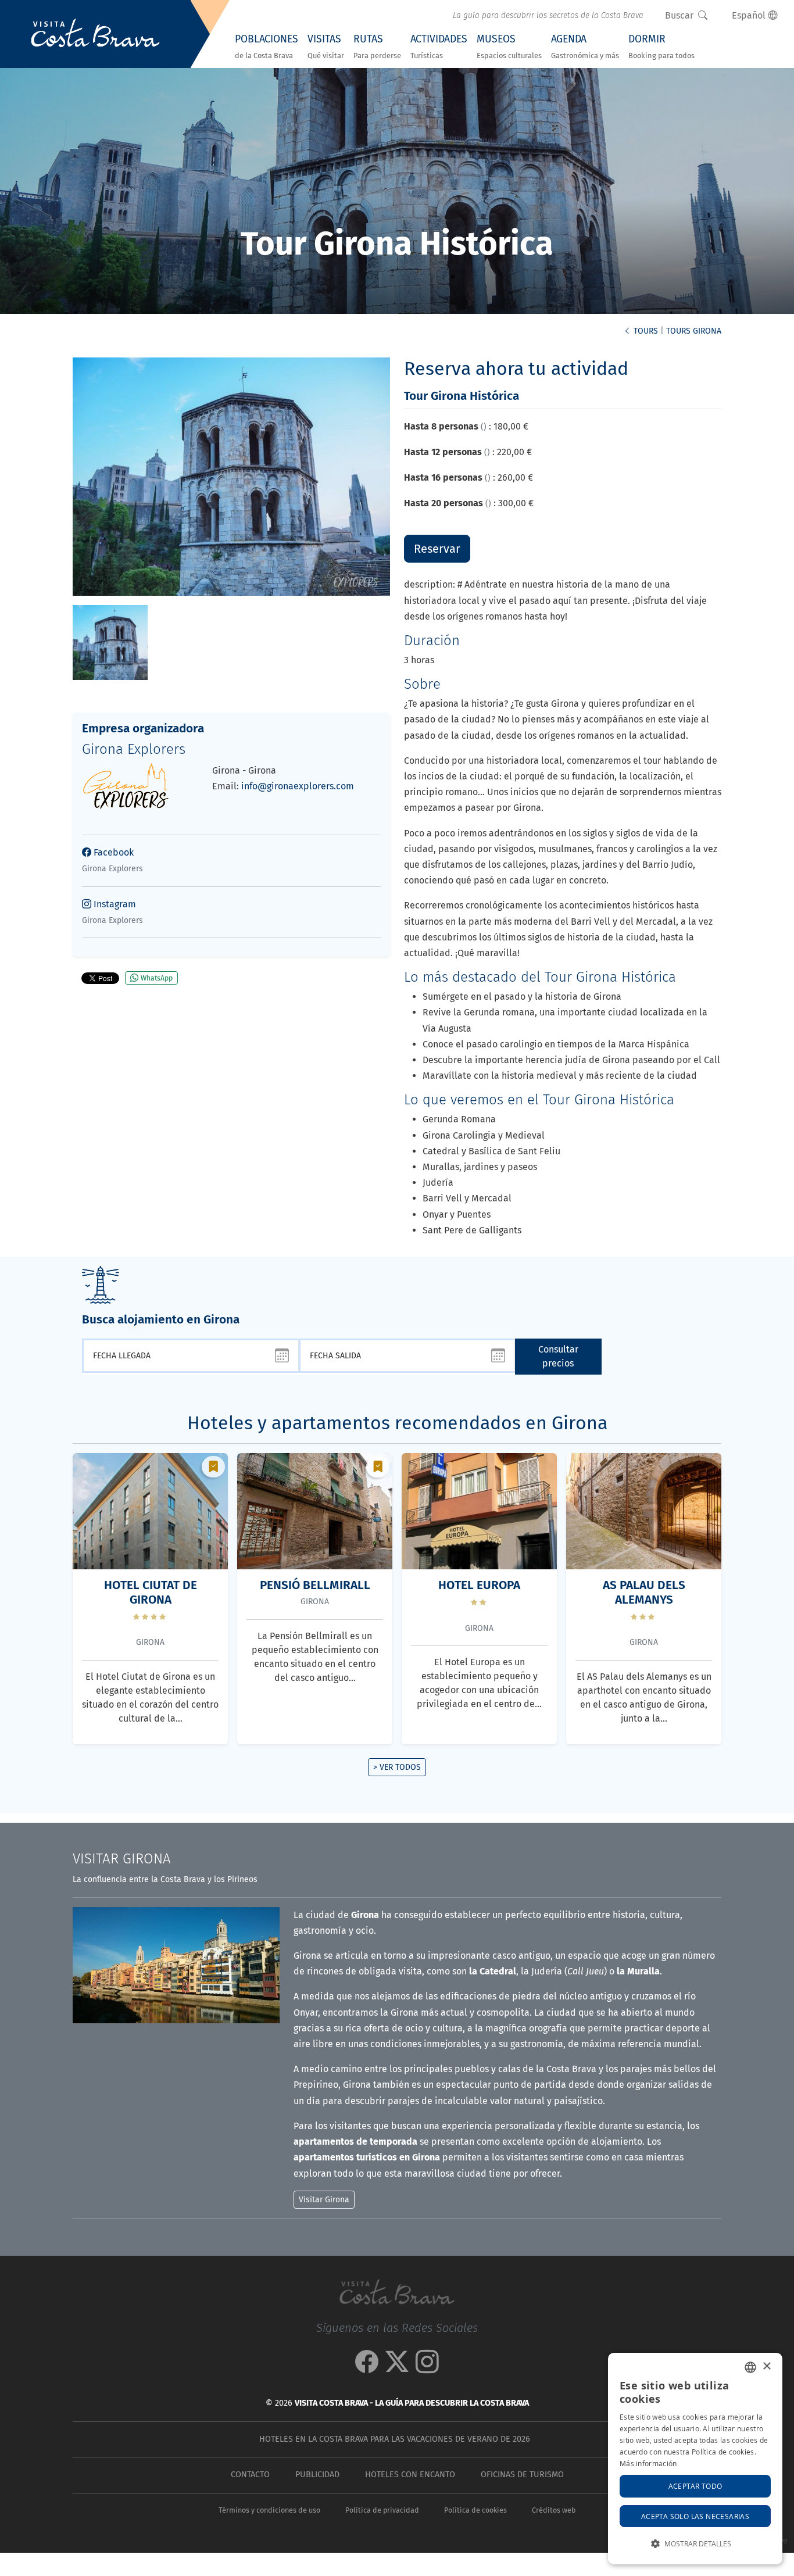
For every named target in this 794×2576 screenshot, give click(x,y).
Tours (645, 331)
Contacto (250, 2475)
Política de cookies (475, 2510)
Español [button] (750, 15)
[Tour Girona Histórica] (110, 641)
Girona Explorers (134, 749)
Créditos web (554, 2510)
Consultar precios (558, 1356)
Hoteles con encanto (410, 2475)
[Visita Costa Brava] (95, 34)
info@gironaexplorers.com (298, 786)
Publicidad (317, 2475)
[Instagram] (427, 2368)
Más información (648, 2463)
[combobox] (750, 2367)
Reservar (437, 549)
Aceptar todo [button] (695, 2486)
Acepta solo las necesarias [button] (695, 2516)
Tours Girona (694, 331)
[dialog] (695, 2459)
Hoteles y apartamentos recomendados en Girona (397, 1423)
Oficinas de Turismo (522, 2475)
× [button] (766, 2366)
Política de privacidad (382, 2510)
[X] (397, 2368)
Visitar (122, 1859)
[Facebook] (367, 2368)
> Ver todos (397, 1767)
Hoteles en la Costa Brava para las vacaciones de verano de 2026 (395, 2439)
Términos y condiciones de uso (269, 2510)
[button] (695, 2544)
